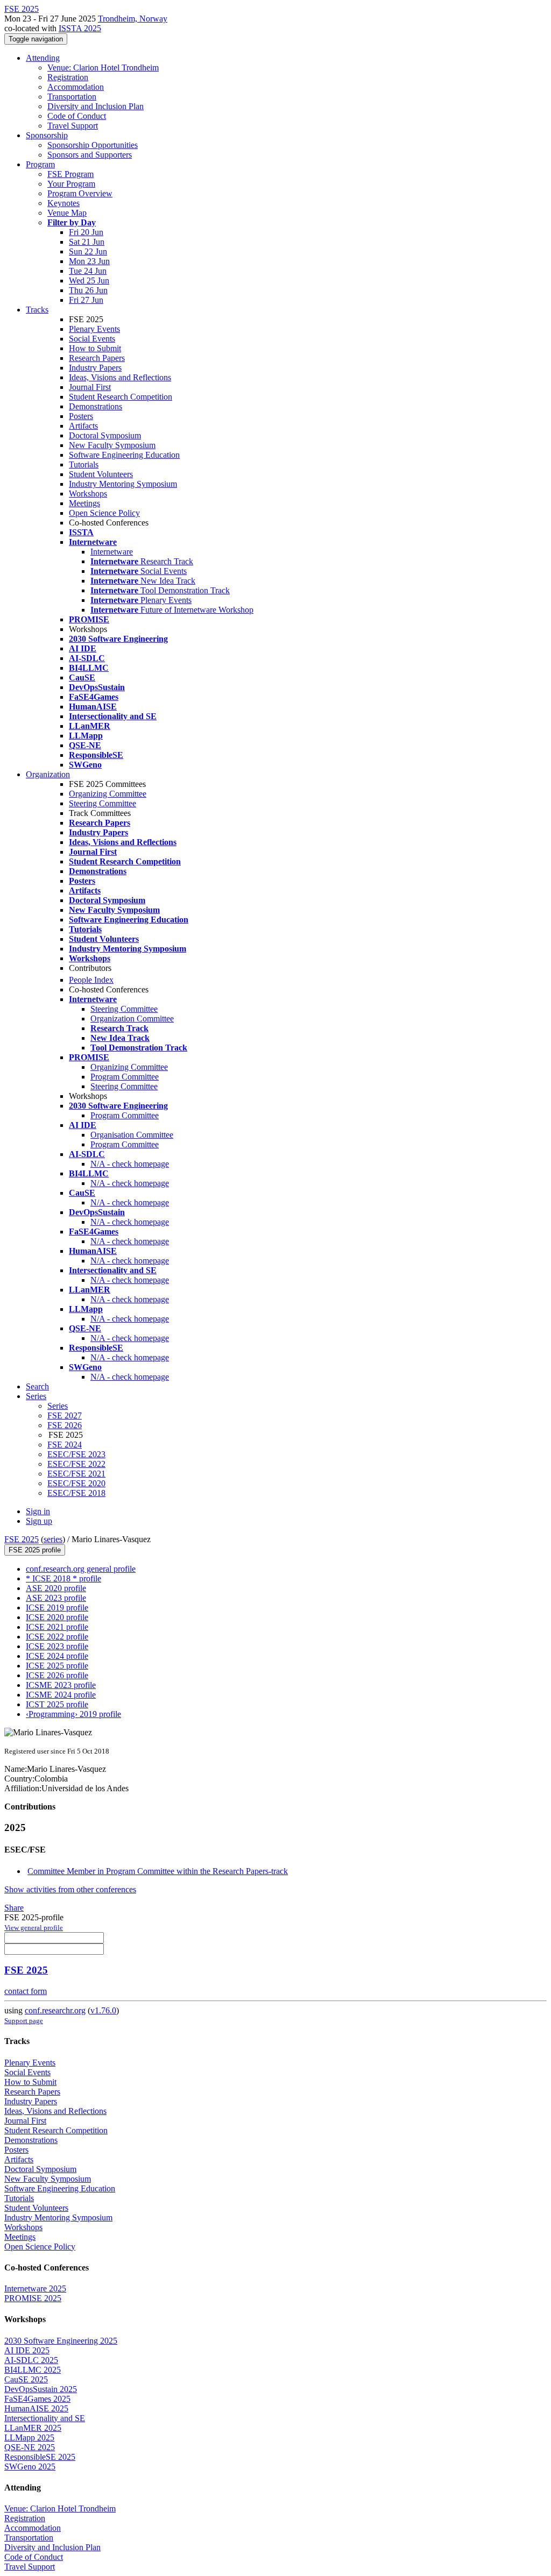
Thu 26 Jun (88, 290)
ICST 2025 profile (57, 1704)
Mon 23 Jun (89, 261)
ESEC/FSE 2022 (76, 1464)
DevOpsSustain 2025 (41, 2389)
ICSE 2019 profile (57, 1608)
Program (40, 164)
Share (14, 1908)
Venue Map (67, 213)
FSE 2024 (65, 1445)
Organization (48, 774)
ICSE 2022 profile (57, 1637)
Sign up (39, 1521)
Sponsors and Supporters (90, 155)
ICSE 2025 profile (57, 1666)
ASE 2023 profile (56, 1598)
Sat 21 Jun (87, 242)
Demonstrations (96, 406)
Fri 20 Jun (86, 232)
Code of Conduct (77, 116)
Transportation (72, 97)
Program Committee (125, 1077)
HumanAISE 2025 (36, 2408)
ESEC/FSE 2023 (76, 1454)
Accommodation (76, 87)
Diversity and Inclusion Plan (96, 106)
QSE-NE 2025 (30, 2447)
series (53, 1539)
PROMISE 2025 (33, 2298)
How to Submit (95, 348)
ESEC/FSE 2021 (76, 1474)
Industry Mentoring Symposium (123, 484)
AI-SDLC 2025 (31, 2360)
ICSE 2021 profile (57, 1627)
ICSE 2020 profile (57, 1617)
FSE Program (70, 174)
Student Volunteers (101, 474)
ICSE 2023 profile (57, 1646)
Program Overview (80, 193)
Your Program (71, 184)
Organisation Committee (132, 1135)
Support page (24, 2021)
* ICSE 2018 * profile (63, 1578)
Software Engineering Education (124, 455)
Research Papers (97, 358)
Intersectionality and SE (45, 2418)
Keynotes (63, 203)
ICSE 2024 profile (57, 1656)
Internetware (112, 552)
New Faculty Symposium (112, 445)
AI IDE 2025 (27, 2350)
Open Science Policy (104, 513)
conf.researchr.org (55, 2010)
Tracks (37, 310)
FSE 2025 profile (35, 1550)
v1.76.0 (103, 2010)
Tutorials (84, 464)
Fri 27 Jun (86, 300)
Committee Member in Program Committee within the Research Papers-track (158, 1871)
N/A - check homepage (130, 1164)
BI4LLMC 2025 (33, 2370)
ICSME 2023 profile (61, 1685)
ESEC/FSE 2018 (76, 1493)
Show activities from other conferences (70, 1889)
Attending (43, 58)
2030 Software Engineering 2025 (61, 2341)
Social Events (92, 339)
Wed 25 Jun (89, 281)
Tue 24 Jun (88, 271)
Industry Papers (95, 368)
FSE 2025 (22, 1539)
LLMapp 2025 (29, 2437)
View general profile (34, 1928)
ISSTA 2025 (80, 28)
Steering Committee (103, 803)
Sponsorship (47, 135)
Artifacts (83, 426)
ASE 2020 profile (56, 1588)
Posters (81, 416)
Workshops (88, 494)
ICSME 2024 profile (61, 1695)
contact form (26, 1991)
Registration (68, 77)
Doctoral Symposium (105, 435)
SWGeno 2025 (30, 2467)
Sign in (38, 1511)
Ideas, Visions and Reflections (120, 377)
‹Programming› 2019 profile (73, 1714)
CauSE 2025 (26, 2379)
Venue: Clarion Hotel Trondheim (103, 68)
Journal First (90, 387)
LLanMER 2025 (33, 2428)
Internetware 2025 (35, 2288)
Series (58, 1406)
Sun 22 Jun (88, 251)
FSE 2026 (65, 1425)
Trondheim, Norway (133, 19)
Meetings (84, 503)
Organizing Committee (108, 794)
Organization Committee (132, 1019)
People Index (91, 980)
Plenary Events (94, 329)
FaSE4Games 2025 (37, 2399)
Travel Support (73, 126)
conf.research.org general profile (81, 1569)
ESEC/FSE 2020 (76, 1483)
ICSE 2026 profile (57, 1675)
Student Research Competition (121, 397)
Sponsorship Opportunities (93, 145)
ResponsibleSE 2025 (40, 2457)
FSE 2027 (65, 1415)
